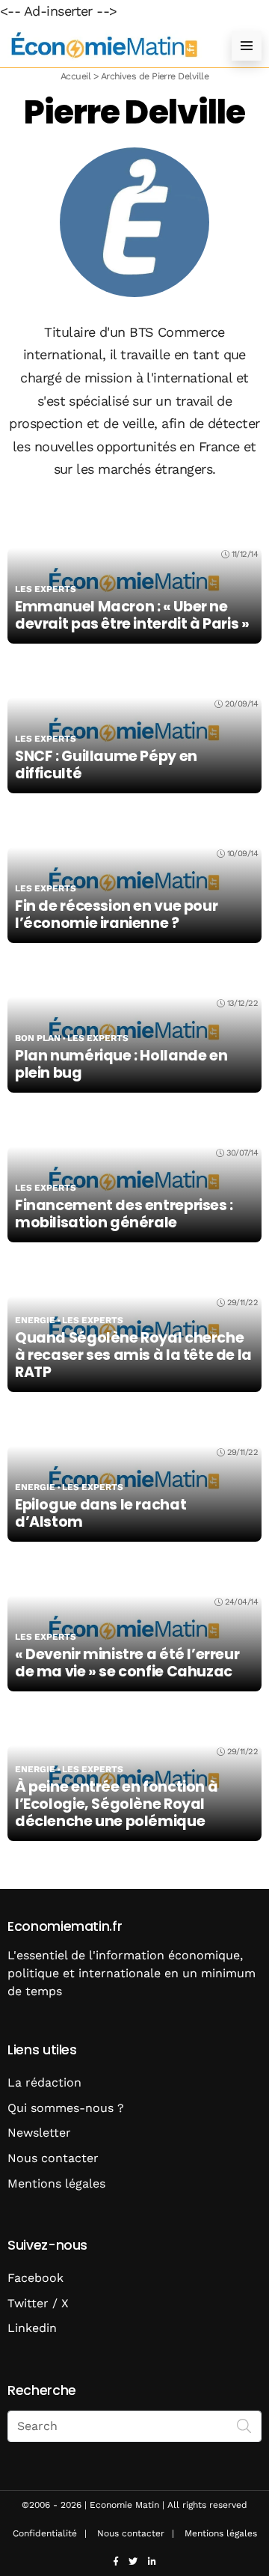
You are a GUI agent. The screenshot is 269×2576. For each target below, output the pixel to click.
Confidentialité (45, 2533)
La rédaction (44, 2082)
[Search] (244, 2425)
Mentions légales (56, 2183)
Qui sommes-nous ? (66, 2108)
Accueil (75, 76)
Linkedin (32, 2328)
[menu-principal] (247, 46)
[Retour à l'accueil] (105, 45)
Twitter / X (38, 2303)
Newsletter (39, 2133)
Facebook (35, 2278)
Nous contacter (53, 2158)
